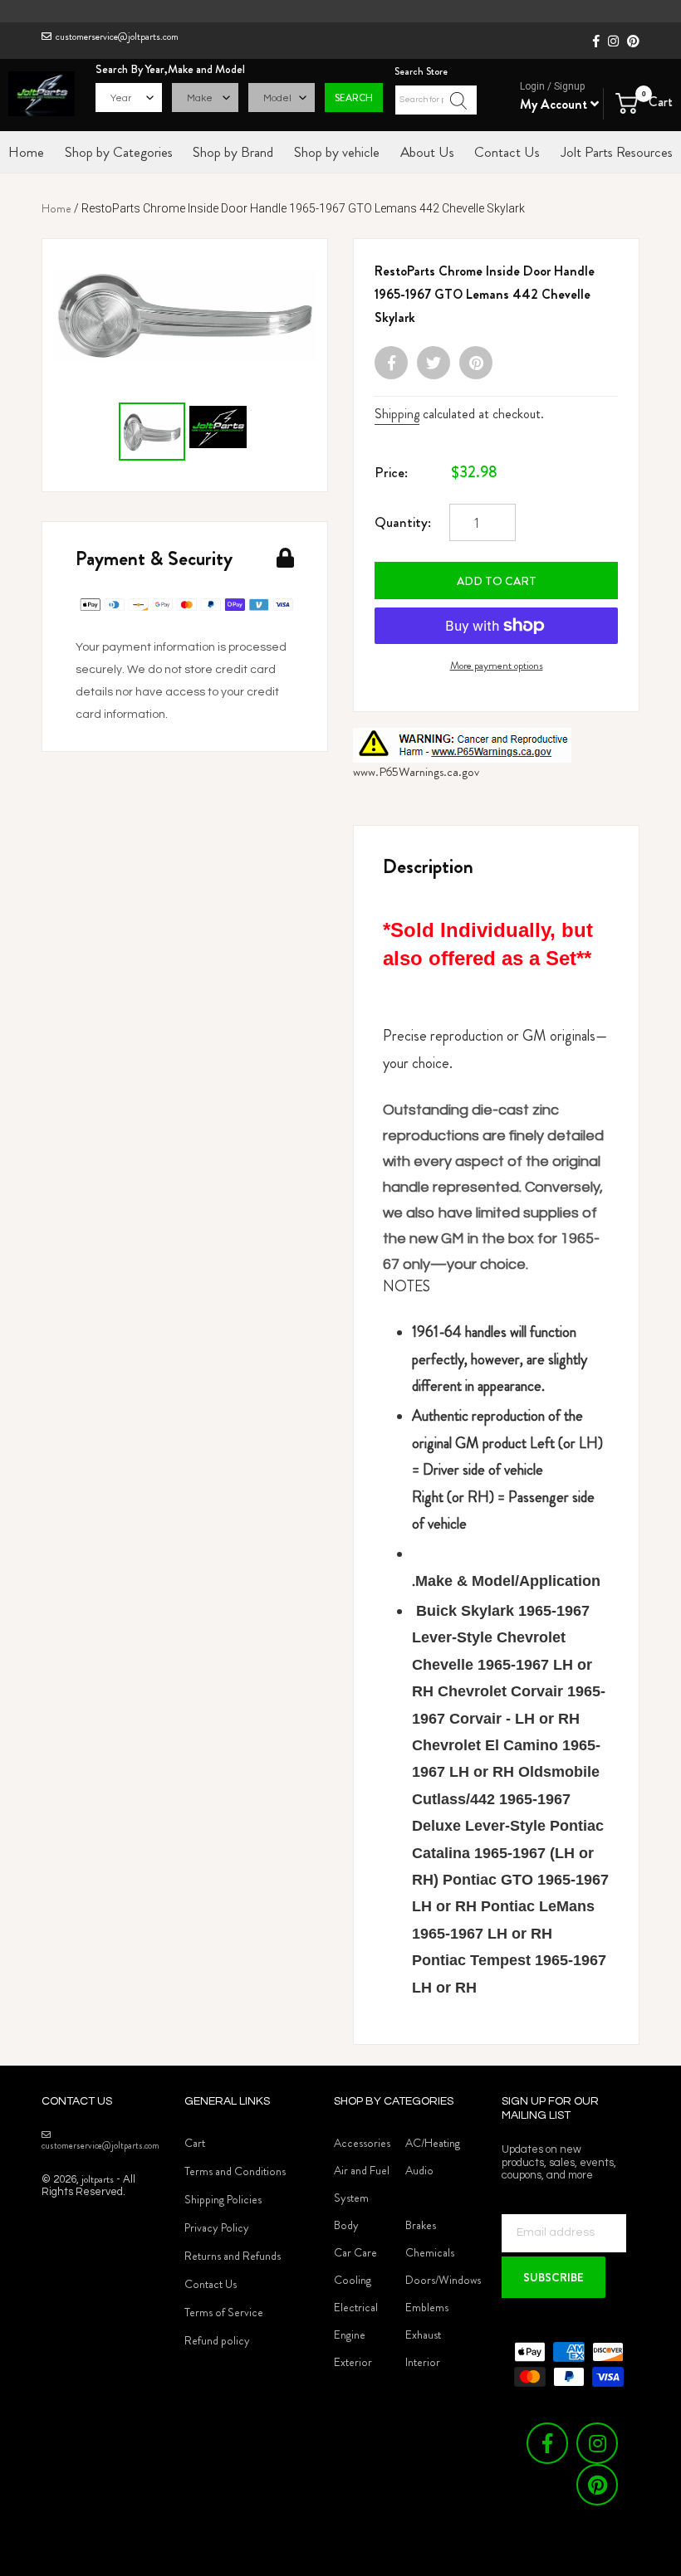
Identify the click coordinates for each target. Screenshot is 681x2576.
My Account (555, 104)
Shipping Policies (223, 2199)
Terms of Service (224, 2312)
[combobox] (436, 100)
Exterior (353, 2362)
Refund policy (217, 2340)
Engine (350, 2334)
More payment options (497, 665)
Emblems (427, 2307)
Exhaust (423, 2334)
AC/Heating (433, 2143)
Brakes (421, 2225)
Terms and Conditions (235, 2171)
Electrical (356, 2307)
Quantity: (403, 522)
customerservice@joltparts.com (117, 37)
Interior (423, 2362)
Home (56, 208)
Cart (195, 2143)
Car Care (355, 2252)
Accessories (362, 2143)
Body (346, 2225)
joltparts (98, 2179)
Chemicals (430, 2252)
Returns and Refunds (233, 2256)
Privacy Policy (217, 2227)
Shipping (397, 414)
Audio (419, 2170)
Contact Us (211, 2284)
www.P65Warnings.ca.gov (416, 772)
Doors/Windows (443, 2280)
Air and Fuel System (362, 2184)
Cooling (353, 2280)
